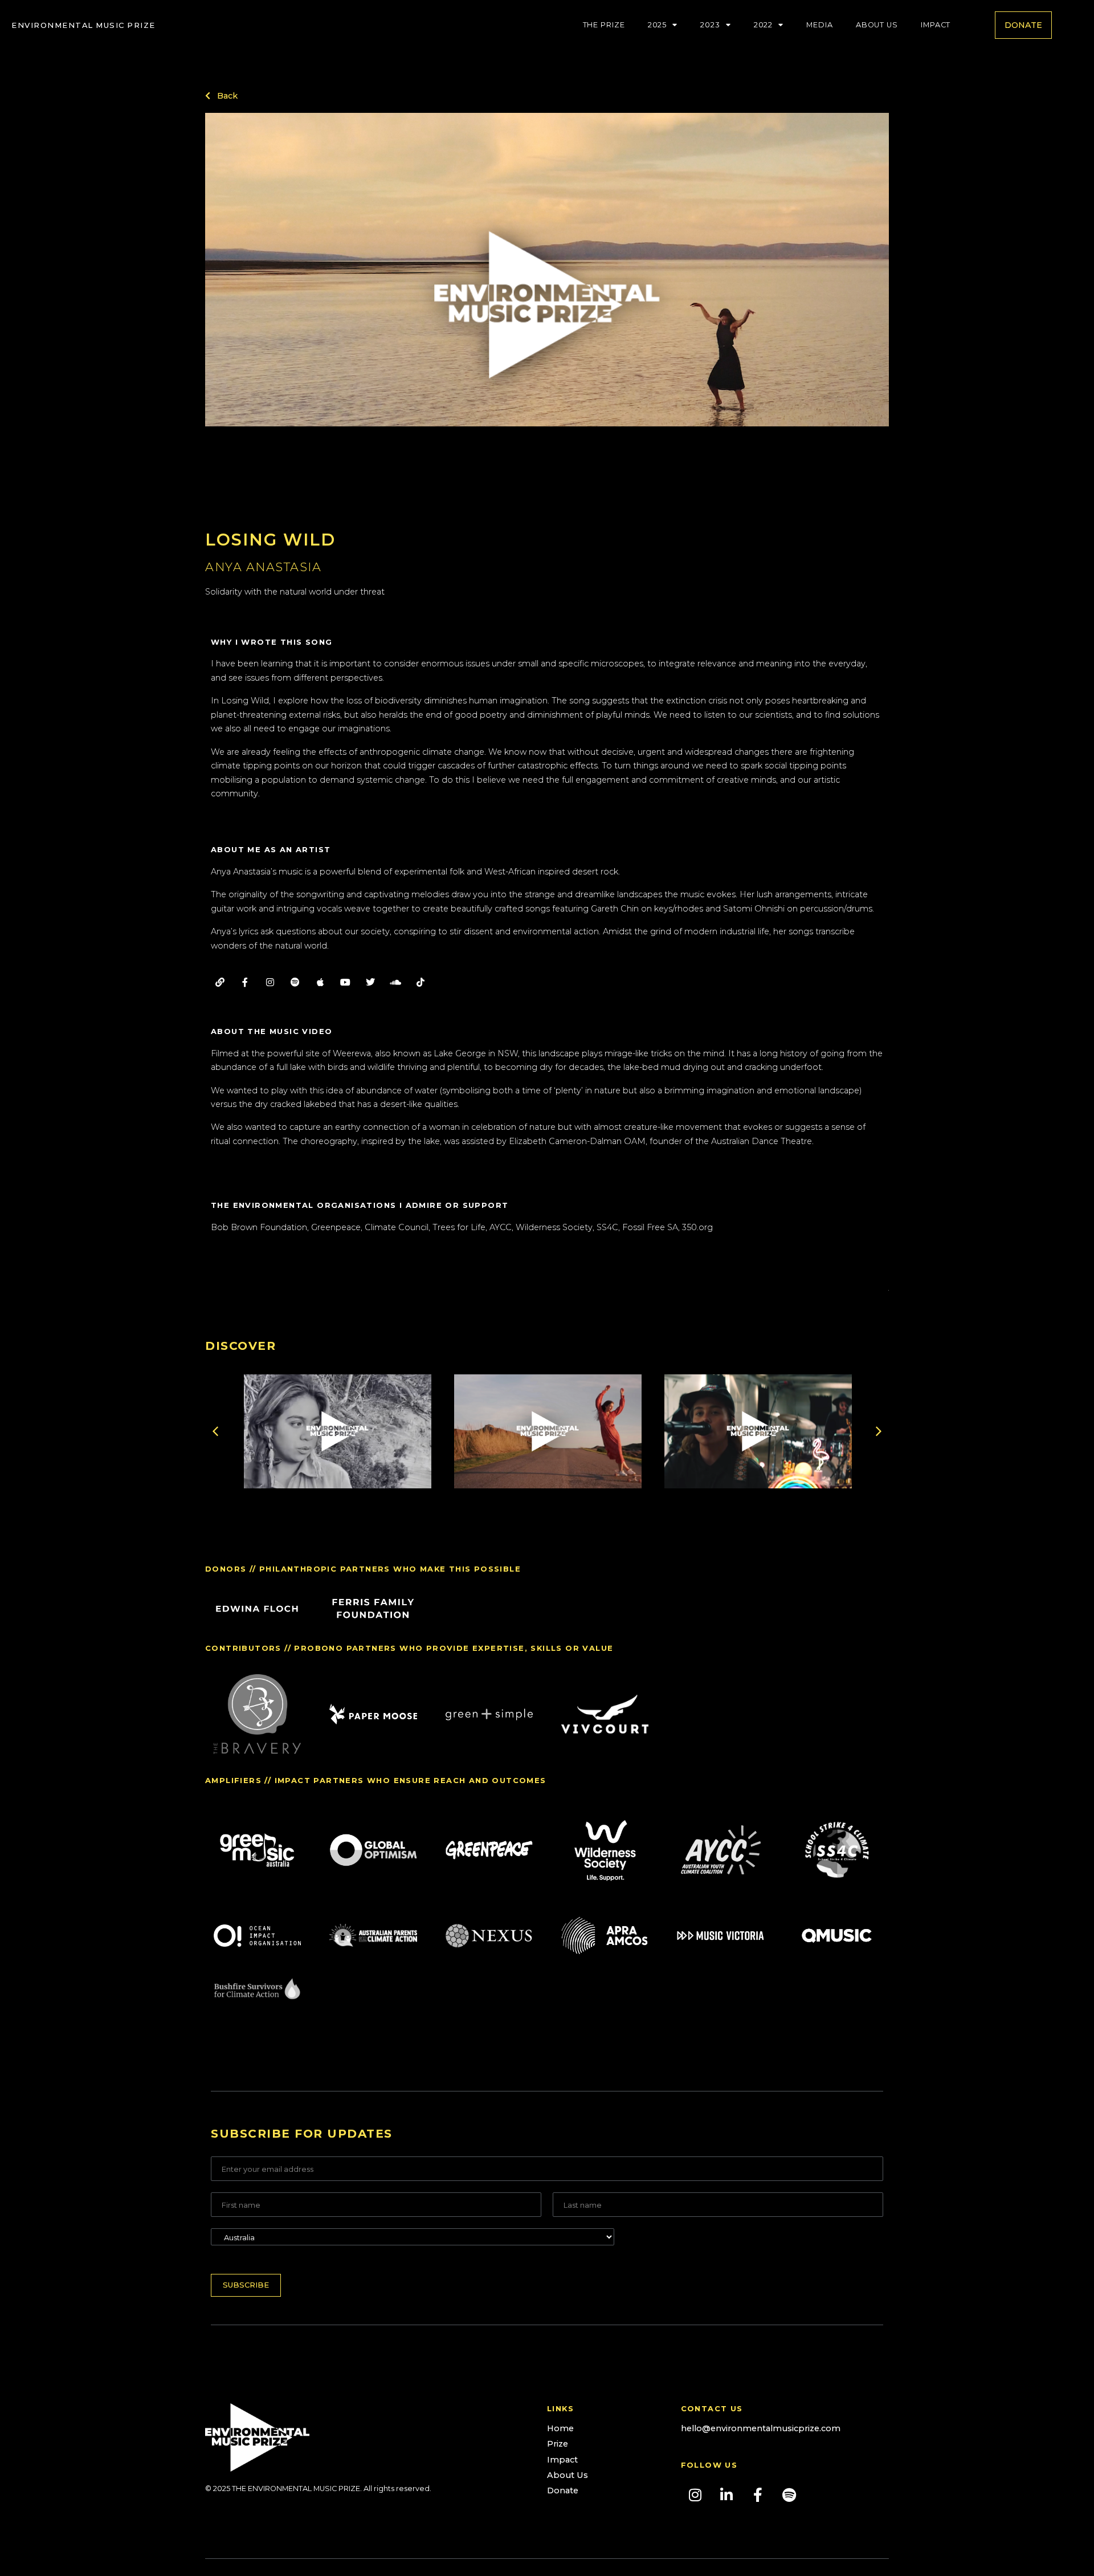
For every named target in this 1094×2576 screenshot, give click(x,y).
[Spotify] (295, 982)
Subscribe (246, 2285)
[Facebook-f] (245, 982)
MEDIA (820, 25)
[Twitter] (370, 982)
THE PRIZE (604, 25)
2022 (764, 25)
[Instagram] (270, 982)
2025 (658, 25)
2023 (710, 25)
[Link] (220, 982)
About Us (877, 25)
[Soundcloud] (395, 982)
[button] (547, 305)
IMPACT (936, 25)
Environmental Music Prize (83, 25)
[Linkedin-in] (726, 2494)
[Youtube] (345, 982)
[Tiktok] (421, 982)
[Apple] (320, 982)
